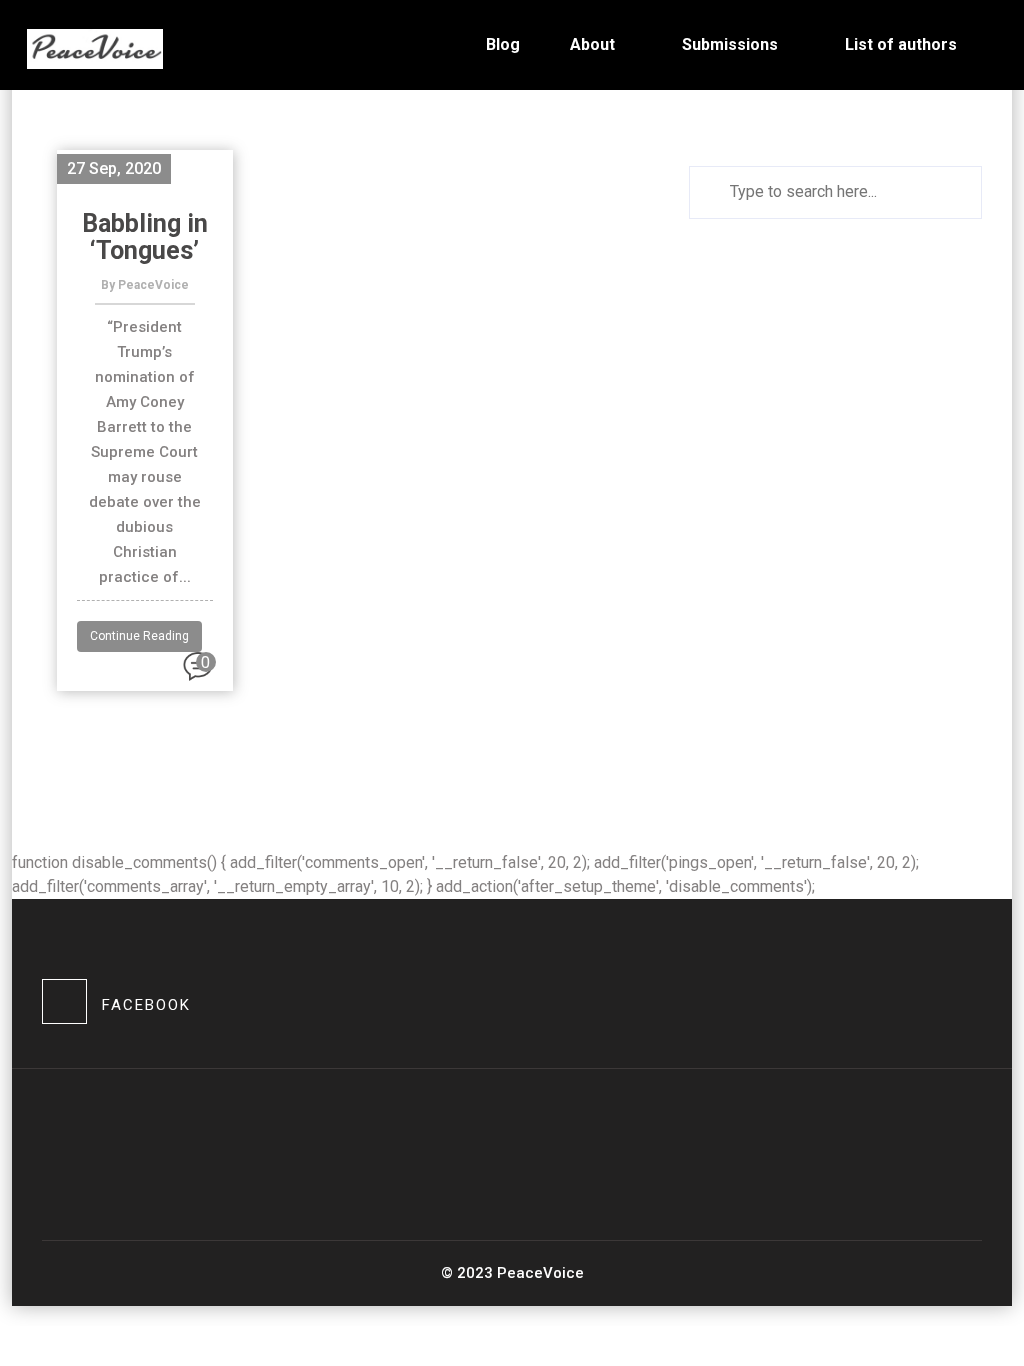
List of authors (901, 44)
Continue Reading (139, 636)
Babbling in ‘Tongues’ (145, 237)
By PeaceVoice (145, 285)
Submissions (730, 44)
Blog (503, 44)
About (592, 44)
